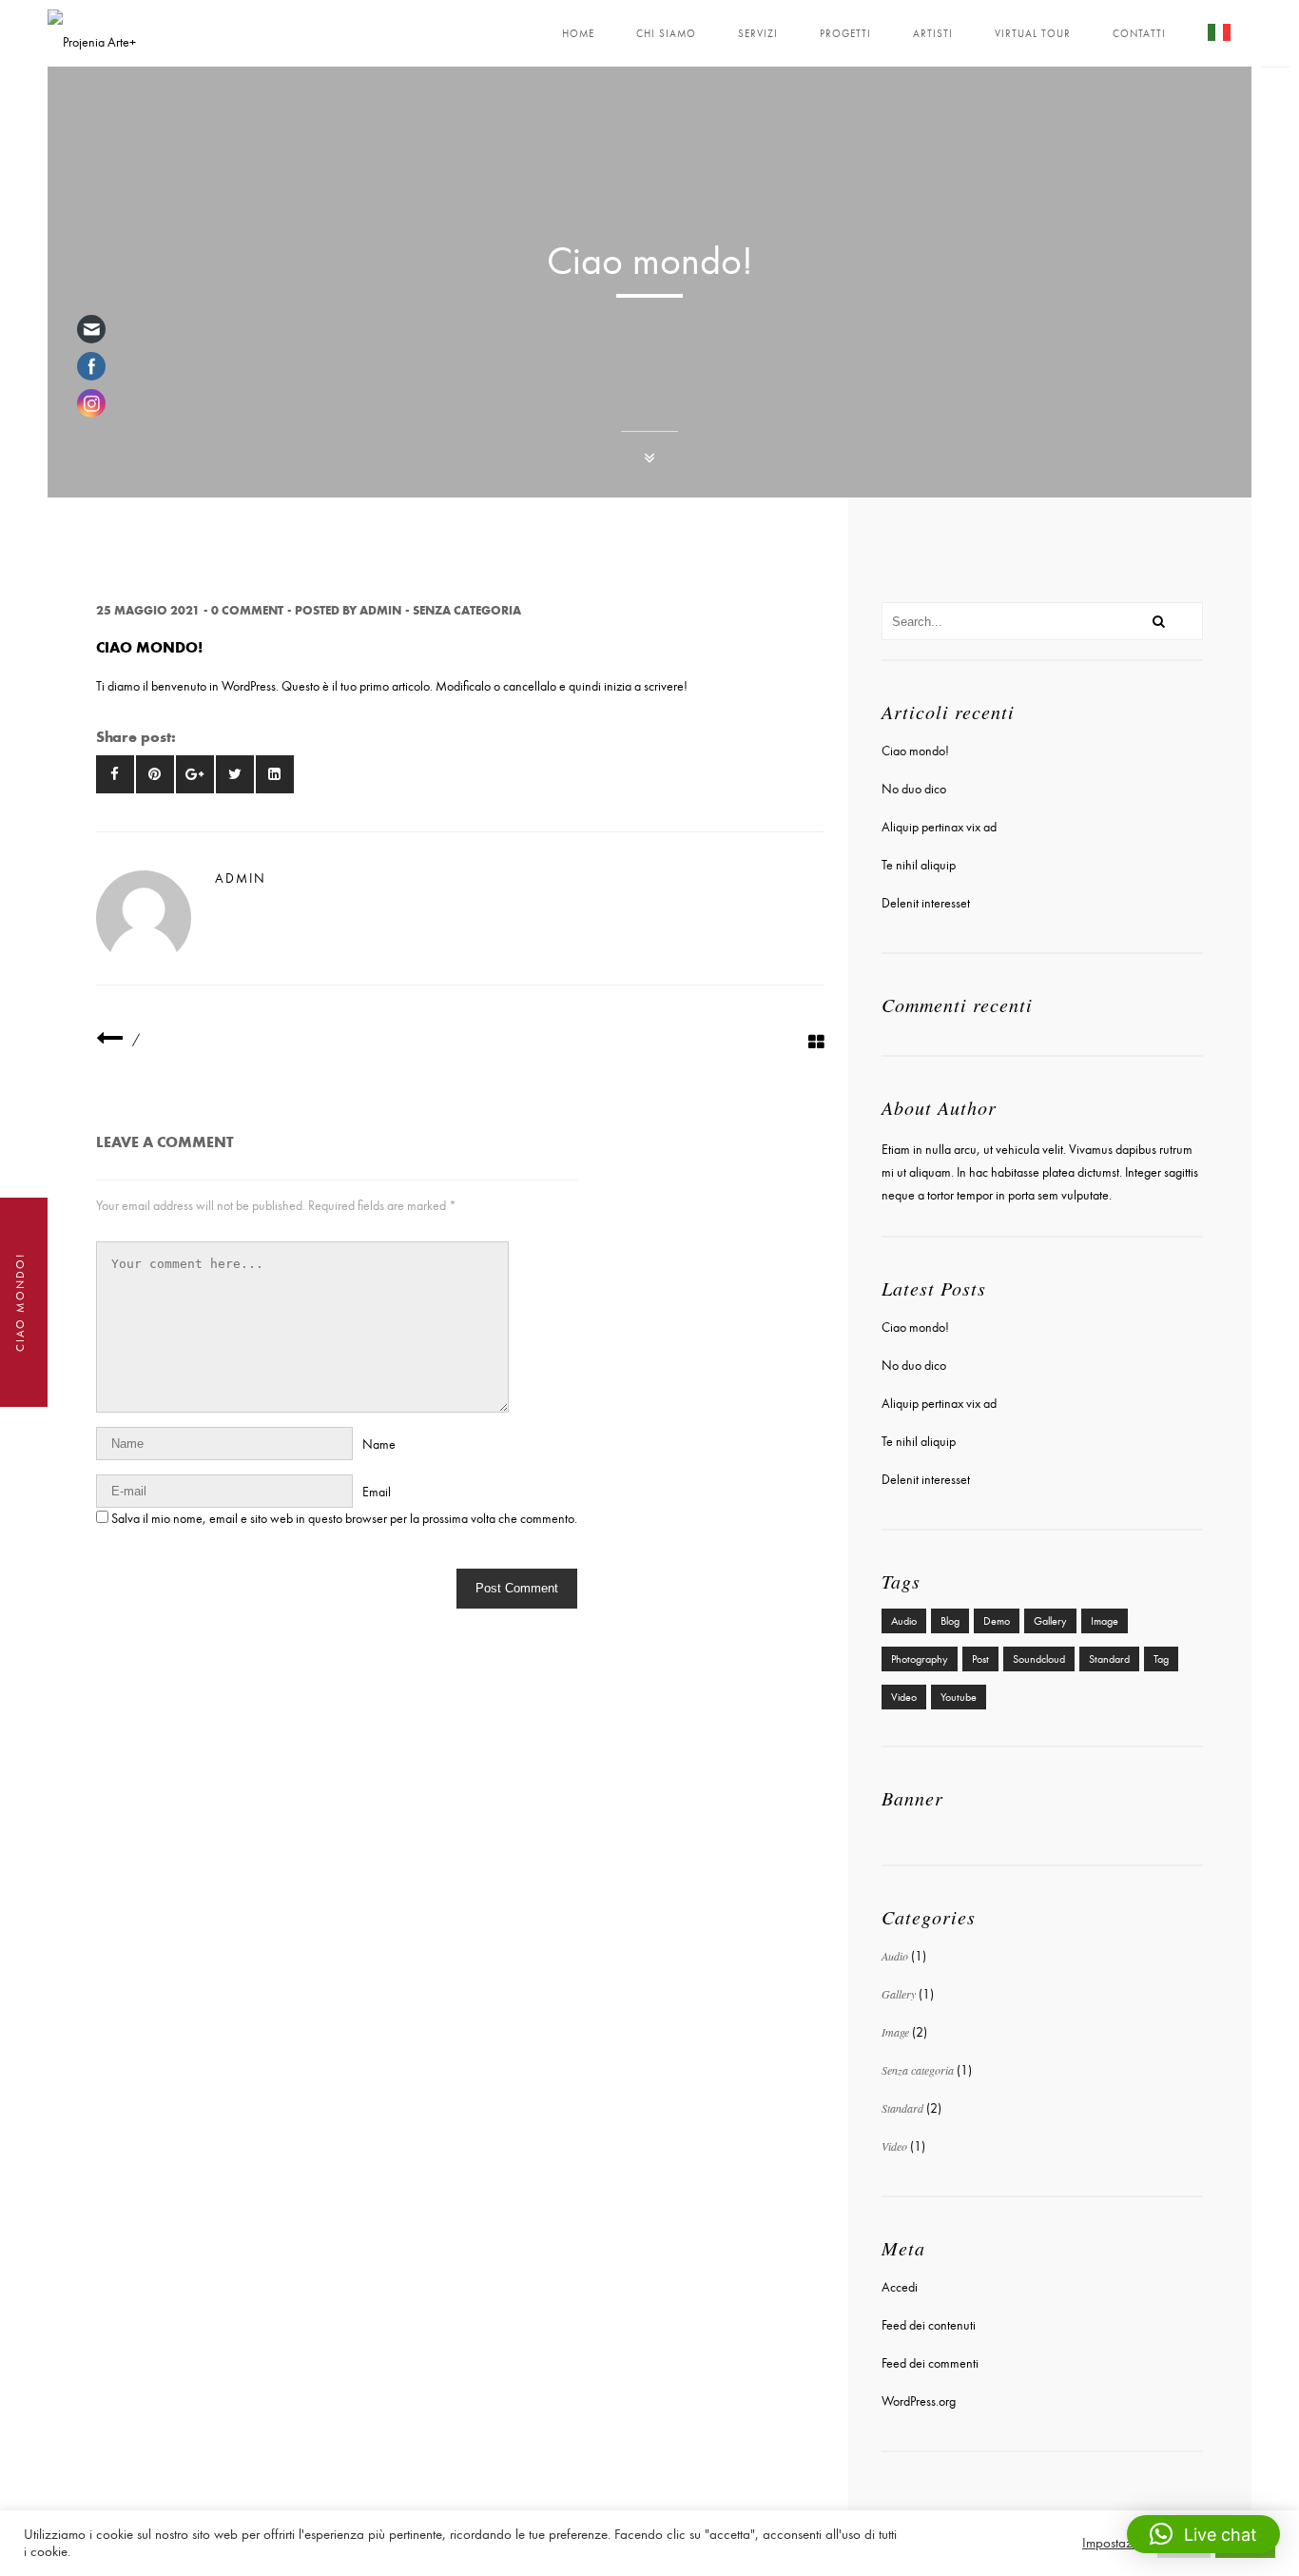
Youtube (959, 1697)
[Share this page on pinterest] (155, 774)
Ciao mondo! (915, 751)
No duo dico (914, 789)
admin (380, 610)
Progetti (845, 34)
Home (578, 34)
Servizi (758, 34)
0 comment (247, 610)
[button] (1203, 2534)
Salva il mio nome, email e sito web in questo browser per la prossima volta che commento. (344, 1519)
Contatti (1139, 34)
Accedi (900, 2287)
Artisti (933, 34)
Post (980, 1659)
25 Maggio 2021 (148, 610)
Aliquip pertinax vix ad (939, 827)
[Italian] (1219, 36)
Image (1105, 1621)
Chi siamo (666, 34)
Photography (920, 1659)
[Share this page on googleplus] (195, 774)
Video (904, 1697)
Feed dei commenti (930, 2363)
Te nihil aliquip (919, 865)
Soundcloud (1039, 1659)
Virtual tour (1033, 34)
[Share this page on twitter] (235, 774)
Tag (1161, 1659)
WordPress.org (919, 2401)
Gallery (1050, 1621)
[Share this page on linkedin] (275, 774)
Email (377, 1492)
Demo (997, 1621)
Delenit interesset (926, 903)
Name (379, 1444)
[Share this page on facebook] (115, 774)
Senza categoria (467, 610)
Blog (950, 1621)
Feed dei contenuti (929, 2325)
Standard (1109, 1659)
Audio (904, 1621)
